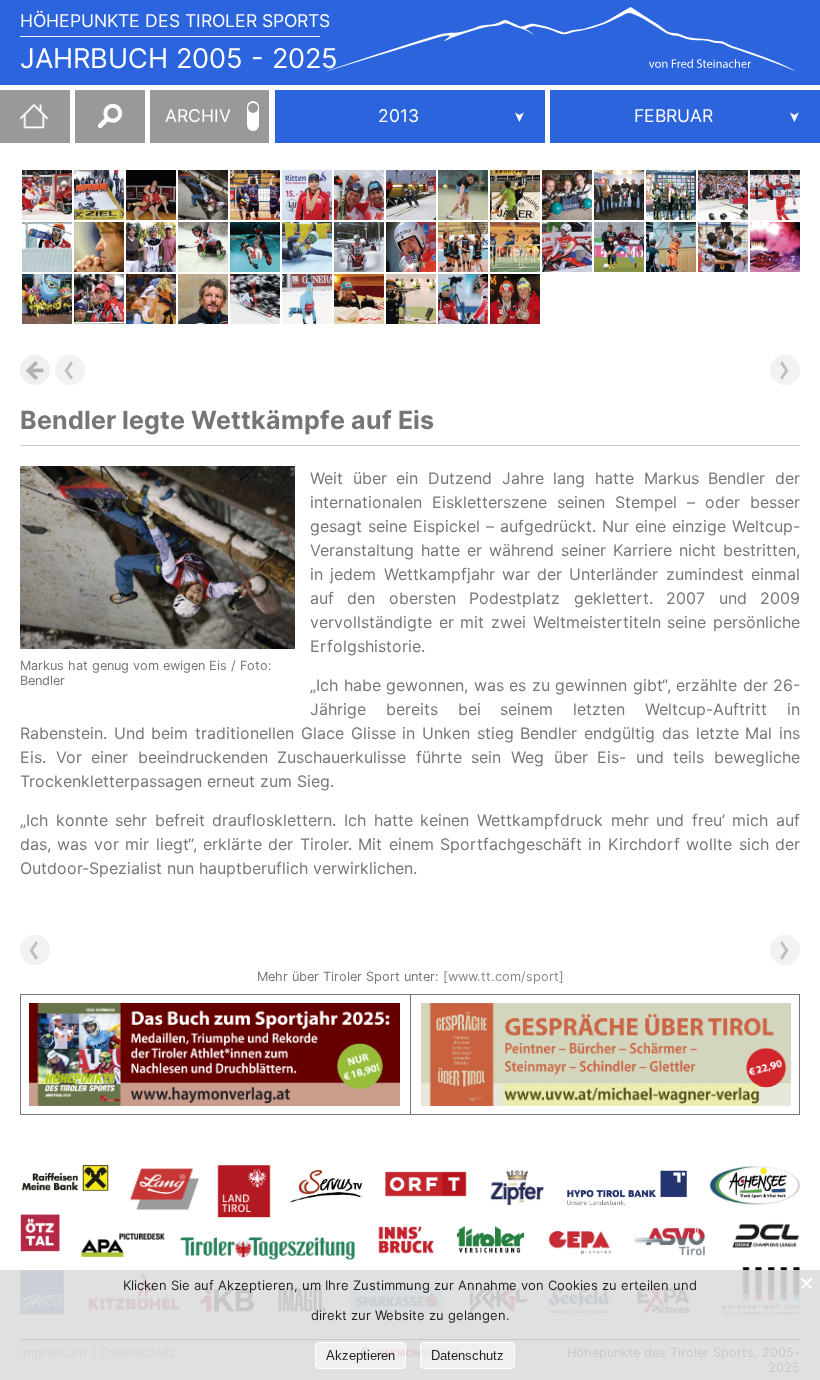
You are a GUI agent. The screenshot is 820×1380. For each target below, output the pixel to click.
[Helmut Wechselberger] (151, 247)
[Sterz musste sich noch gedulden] (359, 299)
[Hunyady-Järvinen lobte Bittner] (307, 195)
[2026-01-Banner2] (606, 1015)
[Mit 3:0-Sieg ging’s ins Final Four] (255, 195)
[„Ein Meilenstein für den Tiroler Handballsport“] (619, 195)
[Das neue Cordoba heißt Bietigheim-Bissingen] (723, 195)
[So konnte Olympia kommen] (359, 195)
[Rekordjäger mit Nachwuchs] (47, 247)
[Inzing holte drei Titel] (151, 195)
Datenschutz (467, 1355)
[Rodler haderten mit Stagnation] (411, 247)
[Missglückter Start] (619, 247)
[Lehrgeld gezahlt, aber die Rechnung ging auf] (47, 195)
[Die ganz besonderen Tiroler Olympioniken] (47, 299)
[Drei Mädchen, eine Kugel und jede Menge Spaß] (567, 195)
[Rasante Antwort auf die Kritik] (203, 299)
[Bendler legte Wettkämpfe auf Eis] (203, 195)
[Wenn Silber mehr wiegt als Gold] (203, 247)
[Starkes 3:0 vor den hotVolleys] (723, 247)
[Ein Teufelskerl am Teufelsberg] (411, 195)
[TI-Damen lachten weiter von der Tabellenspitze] (463, 247)
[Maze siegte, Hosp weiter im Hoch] (307, 299)
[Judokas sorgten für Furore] (151, 299)
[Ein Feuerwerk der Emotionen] (255, 247)
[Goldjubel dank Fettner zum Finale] (515, 299)
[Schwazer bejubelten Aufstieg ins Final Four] (515, 195)
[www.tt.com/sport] (503, 976)
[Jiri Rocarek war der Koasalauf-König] (671, 195)
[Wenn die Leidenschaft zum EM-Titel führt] (99, 195)
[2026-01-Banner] (214, 1015)
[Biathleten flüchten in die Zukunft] (463, 299)
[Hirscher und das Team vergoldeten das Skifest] (775, 247)
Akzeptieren (360, 1355)
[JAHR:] (410, 116)
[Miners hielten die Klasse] (671, 247)
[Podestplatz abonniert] (567, 247)
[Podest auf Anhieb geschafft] (307, 247)
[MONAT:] (685, 116)
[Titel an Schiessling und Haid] (463, 195)
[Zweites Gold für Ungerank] (411, 299)
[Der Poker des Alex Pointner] (99, 299)
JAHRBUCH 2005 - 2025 (179, 58)
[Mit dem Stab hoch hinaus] (515, 247)
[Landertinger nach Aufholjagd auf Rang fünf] (775, 195)
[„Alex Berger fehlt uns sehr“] (99, 247)
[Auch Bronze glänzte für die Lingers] (359, 247)
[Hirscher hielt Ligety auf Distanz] (255, 299)
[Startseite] (24, 124)
